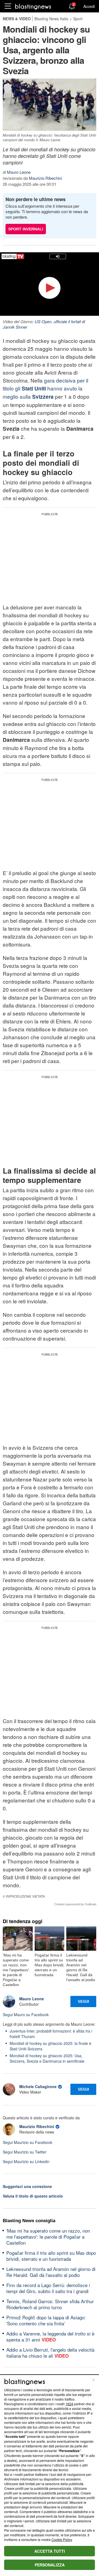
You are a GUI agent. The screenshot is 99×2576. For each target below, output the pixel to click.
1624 (69, 2404)
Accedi (89, 6)
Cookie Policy (62, 2539)
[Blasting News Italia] (33, 6)
